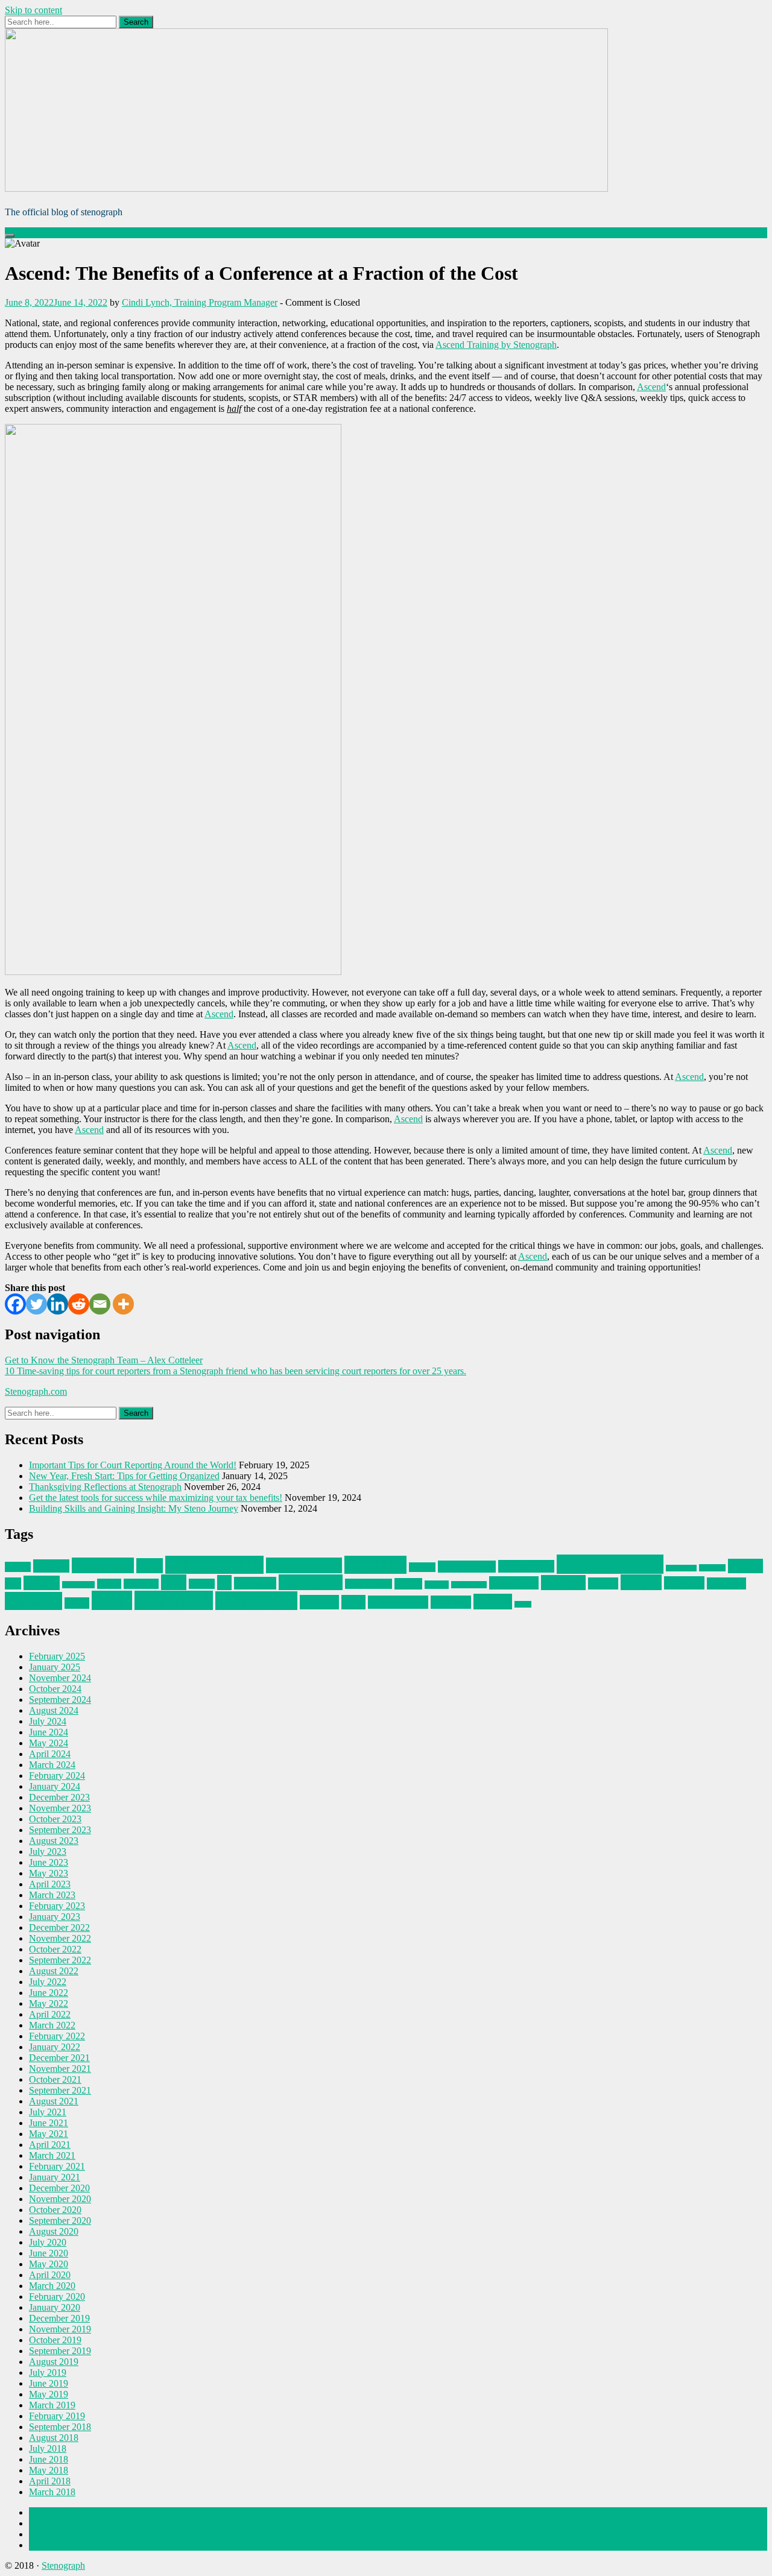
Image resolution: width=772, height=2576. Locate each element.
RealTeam (514, 1583)
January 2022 (55, 2047)
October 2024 (55, 1689)
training (451, 1602)
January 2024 (55, 1786)
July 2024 (48, 1721)
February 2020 (57, 2297)
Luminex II (311, 1582)
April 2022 (50, 2014)
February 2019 (57, 2416)
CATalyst (375, 1565)
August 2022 (54, 1971)
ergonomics (78, 1585)
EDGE (745, 1566)
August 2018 (54, 2438)
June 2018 (49, 2459)
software (33, 1601)
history (202, 1584)
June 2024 (49, 1732)
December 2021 (59, 2058)
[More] (123, 1304)
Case (150, 1566)
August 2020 (54, 2231)
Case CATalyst (214, 1565)
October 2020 (55, 2210)
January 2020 (55, 2307)
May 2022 (49, 2003)
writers (493, 1602)
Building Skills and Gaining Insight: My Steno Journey (134, 1508)
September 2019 (60, 2351)
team (353, 1602)
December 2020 (59, 2188)
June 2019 (49, 2383)
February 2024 (57, 1776)
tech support (398, 1602)
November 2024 (60, 1678)
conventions (526, 1566)
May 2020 (49, 2264)
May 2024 (49, 1743)
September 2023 (60, 1830)
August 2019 (54, 2362)
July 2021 (48, 2112)
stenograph (174, 1600)
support (319, 1602)
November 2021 (60, 2069)
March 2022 (52, 2025)
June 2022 (49, 1993)
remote (603, 1583)
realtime (563, 1583)
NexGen (437, 1585)
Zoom (523, 1604)
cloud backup (467, 1567)
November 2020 (60, 2199)
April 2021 (50, 2145)
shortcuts (726, 1583)
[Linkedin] (58, 1304)
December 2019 (59, 2318)
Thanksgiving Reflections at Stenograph (105, 1487)
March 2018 (52, 2492)
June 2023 (49, 1862)
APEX (18, 1567)
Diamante (712, 1568)
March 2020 (52, 2286)
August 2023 (54, 1841)
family (109, 1584)
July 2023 (48, 1851)
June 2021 (49, 2123)
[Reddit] (79, 1304)
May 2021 (49, 2134)
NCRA (408, 1584)
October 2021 (55, 2079)
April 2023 (50, 1884)
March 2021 (52, 2155)
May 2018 (49, 2470)
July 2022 (48, 1982)
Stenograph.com (36, 1391)
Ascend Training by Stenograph (496, 345)
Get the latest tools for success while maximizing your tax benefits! (156, 1498)
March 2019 (52, 2405)
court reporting (610, 1564)
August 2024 (54, 1710)
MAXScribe (369, 1584)
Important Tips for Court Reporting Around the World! (133, 1465)
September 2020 (60, 2221)
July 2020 (48, 2242)
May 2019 (49, 2394)
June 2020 (49, 2253)
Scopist (641, 1582)
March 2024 (52, 1765)
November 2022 (60, 1938)
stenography (256, 1601)
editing (42, 1583)
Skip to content (33, 10)
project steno (469, 1585)
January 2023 (55, 1917)
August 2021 (54, 2101)
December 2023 (59, 1797)
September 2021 (60, 2090)
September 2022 (60, 1960)
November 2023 (60, 1808)
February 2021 (57, 2166)
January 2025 (55, 1667)
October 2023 (55, 1819)
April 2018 (50, 2481)
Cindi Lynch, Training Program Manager (200, 302)
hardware (141, 1584)
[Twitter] (36, 1304)
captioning (103, 1565)
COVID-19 (681, 1568)
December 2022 (59, 1927)
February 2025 (57, 1656)
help (174, 1582)
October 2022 (55, 1949)
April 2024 (50, 1754)
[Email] (100, 1304)
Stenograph (63, 2565)
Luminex (255, 1583)
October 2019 (55, 2340)
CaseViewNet (304, 1565)
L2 (224, 1583)
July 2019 (48, 2372)
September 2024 (60, 1700)
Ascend (651, 387)
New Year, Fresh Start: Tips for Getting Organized (124, 1476)
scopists (684, 1583)
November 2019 (60, 2329)
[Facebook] (15, 1304)
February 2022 (57, 2036)
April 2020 (50, 2275)
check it (422, 1567)
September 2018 (60, 2427)
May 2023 (49, 1873)
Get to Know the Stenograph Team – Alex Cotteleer (104, 1360)
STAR (77, 1603)
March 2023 (52, 1895)
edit (13, 1583)
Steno (112, 1600)
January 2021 (55, 2177)
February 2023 (57, 1906)
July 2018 (48, 2448)
